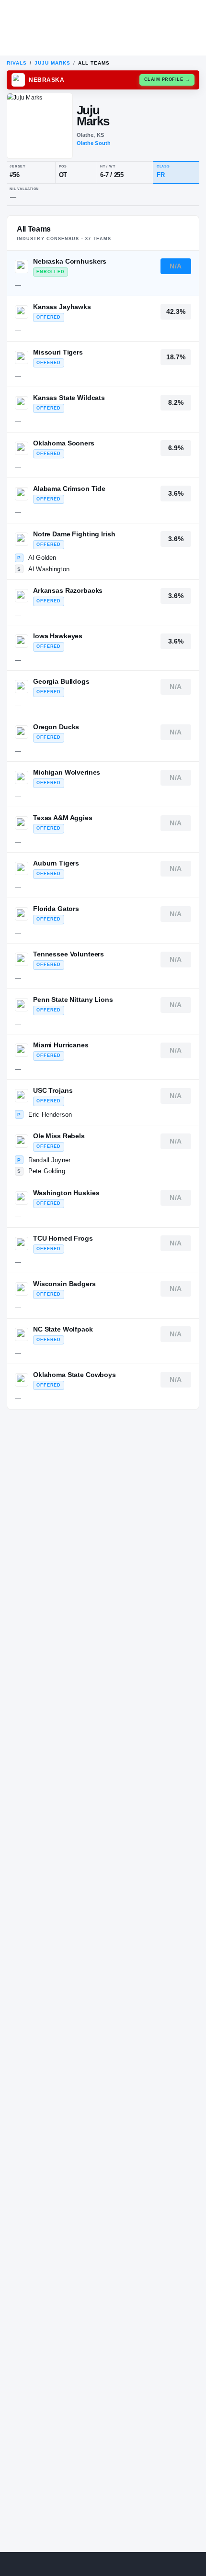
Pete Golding (47, 1171)
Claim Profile (167, 79)
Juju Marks (52, 63)
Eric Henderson (50, 1115)
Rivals (17, 63)
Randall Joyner (49, 1160)
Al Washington (49, 569)
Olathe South (94, 143)
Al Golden (42, 558)
